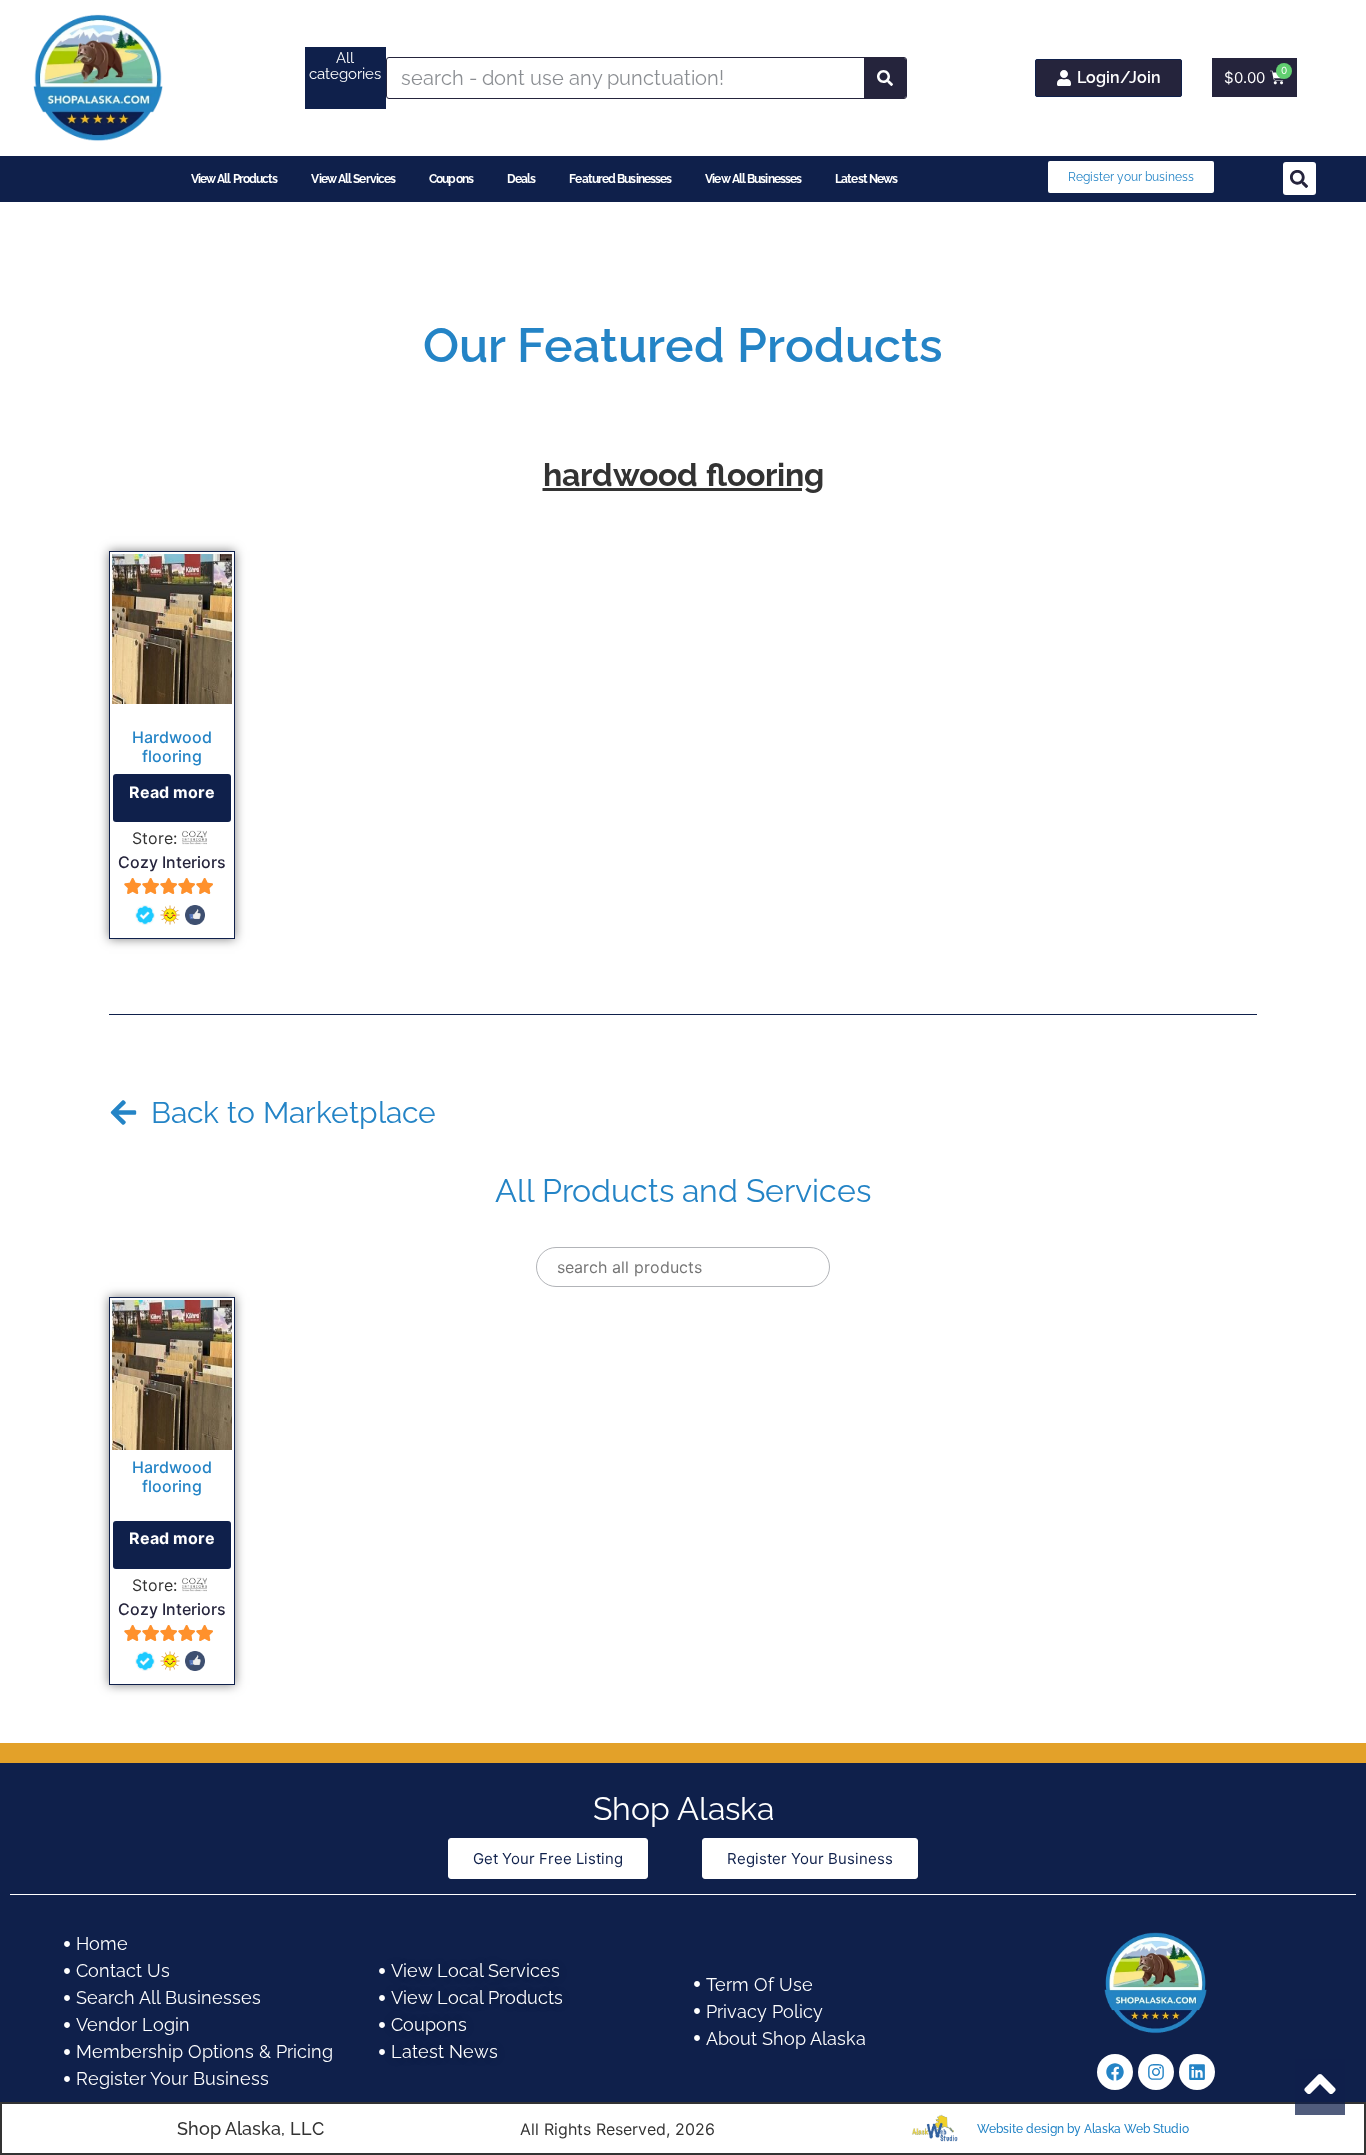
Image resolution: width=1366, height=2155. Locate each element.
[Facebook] (1115, 2072)
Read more (172, 792)
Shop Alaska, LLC (250, 2128)
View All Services (353, 179)
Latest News (866, 179)
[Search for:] (683, 1267)
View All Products (234, 179)
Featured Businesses (620, 179)
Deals (521, 179)
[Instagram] (1156, 2072)
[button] (1299, 178)
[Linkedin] (1197, 2072)
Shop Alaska (683, 1808)
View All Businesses (753, 179)
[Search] (885, 78)
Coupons (451, 179)
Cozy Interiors (172, 862)
